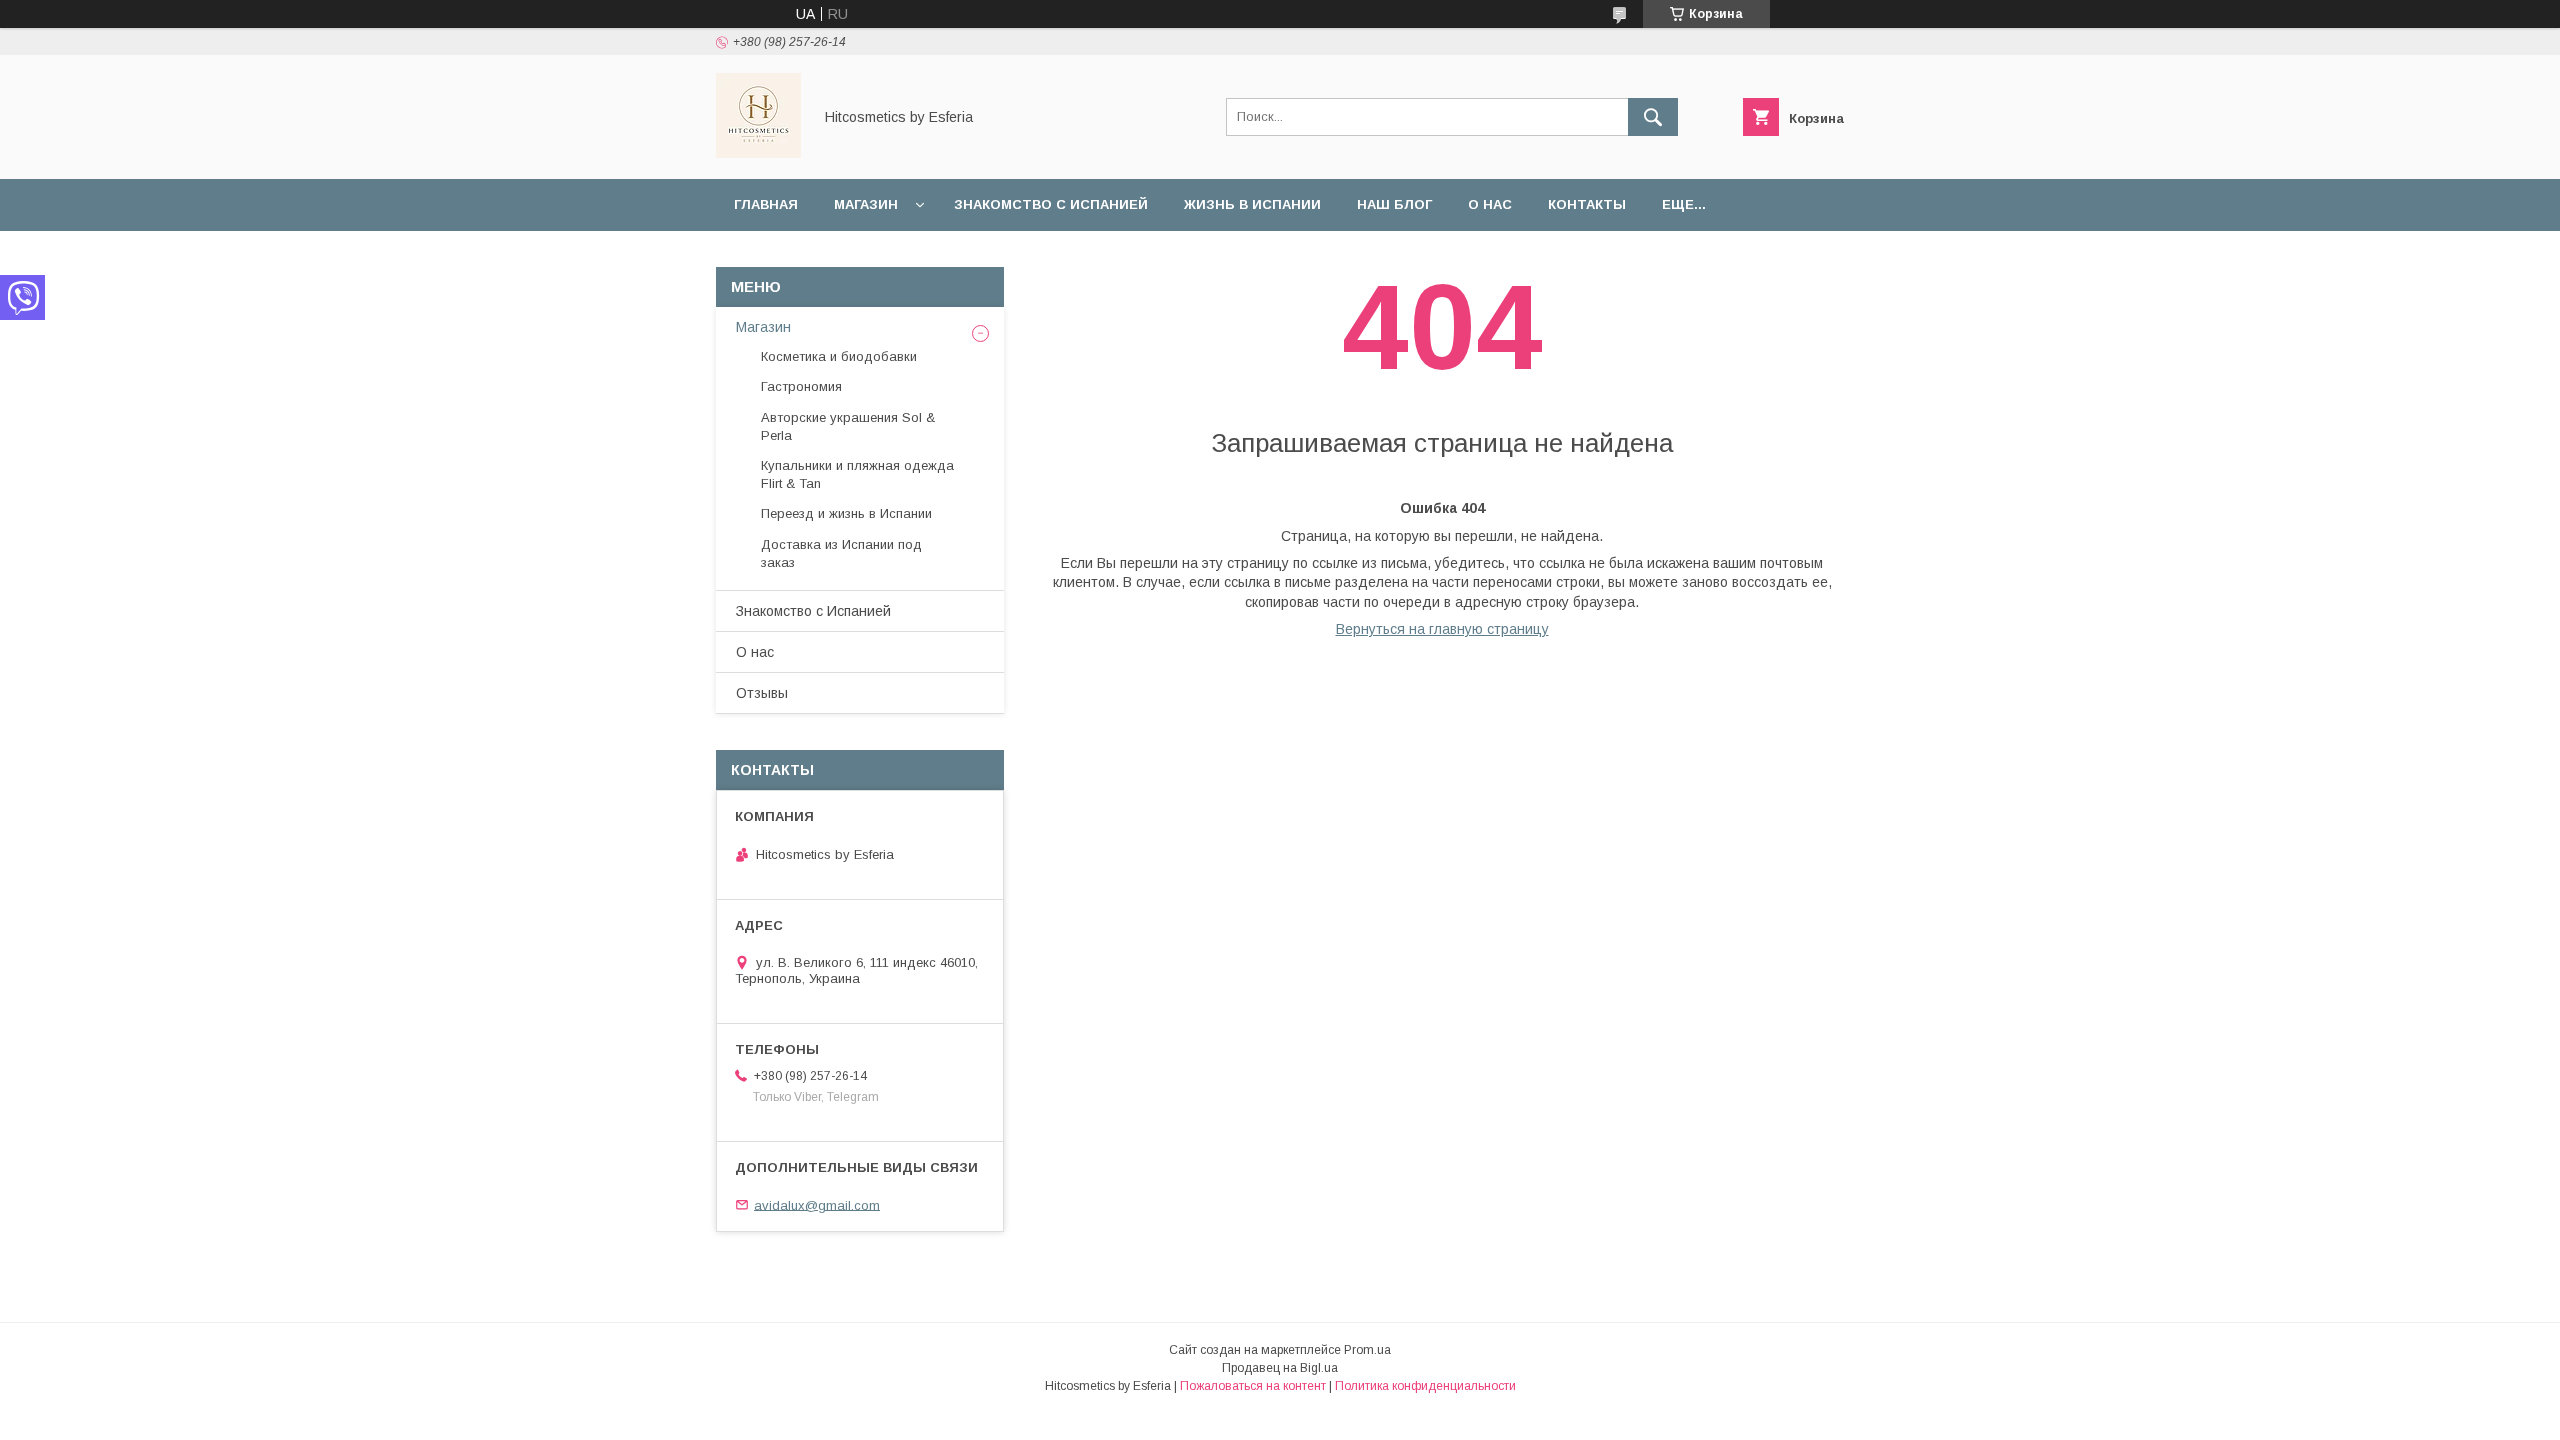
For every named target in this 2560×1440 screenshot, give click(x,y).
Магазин (866, 204)
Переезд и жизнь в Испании (846, 513)
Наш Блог (1394, 204)
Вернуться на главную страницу (1442, 629)
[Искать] (1653, 117)
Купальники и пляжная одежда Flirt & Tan (857, 474)
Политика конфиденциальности (1425, 1386)
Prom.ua (1367, 1350)
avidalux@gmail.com (817, 1204)
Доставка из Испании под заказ (841, 553)
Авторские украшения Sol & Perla (848, 426)
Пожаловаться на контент (1253, 1386)
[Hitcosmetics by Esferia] (758, 153)
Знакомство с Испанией (1051, 204)
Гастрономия (801, 386)
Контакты (1587, 204)
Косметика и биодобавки (839, 356)
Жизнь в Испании (1252, 204)
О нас (1490, 204)
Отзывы (762, 693)
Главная (766, 204)
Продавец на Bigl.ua (1280, 1368)
